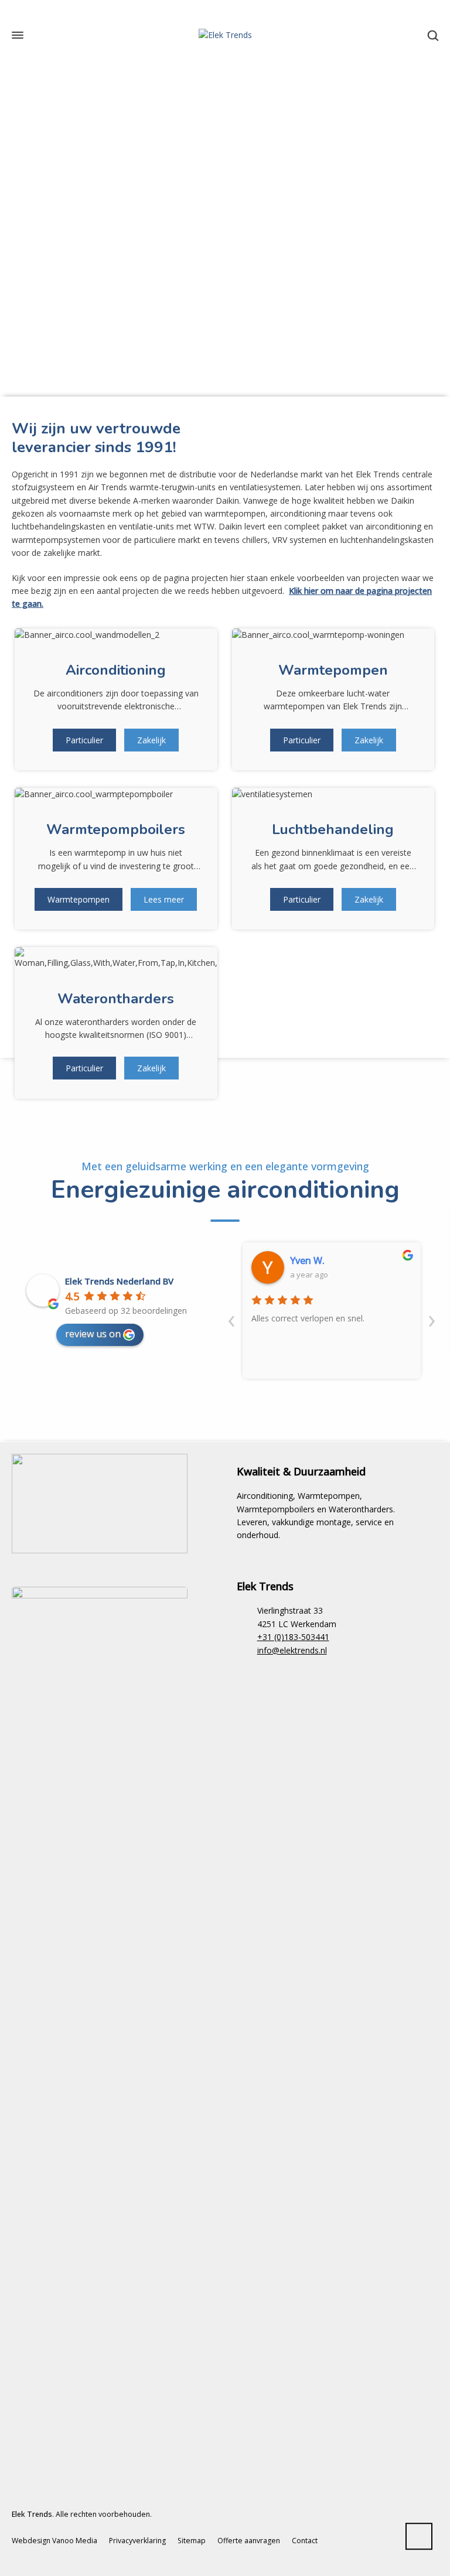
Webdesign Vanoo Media (54, 2541)
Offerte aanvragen (249, 2541)
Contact (305, 2541)
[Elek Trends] (225, 35)
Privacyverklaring (137, 2541)
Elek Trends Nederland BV (119, 1281)
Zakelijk (151, 740)
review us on (93, 1334)
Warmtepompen (79, 899)
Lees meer (164, 899)
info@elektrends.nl (292, 1650)
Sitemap (192, 2541)
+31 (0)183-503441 (293, 1637)
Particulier (84, 740)
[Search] (431, 35)
